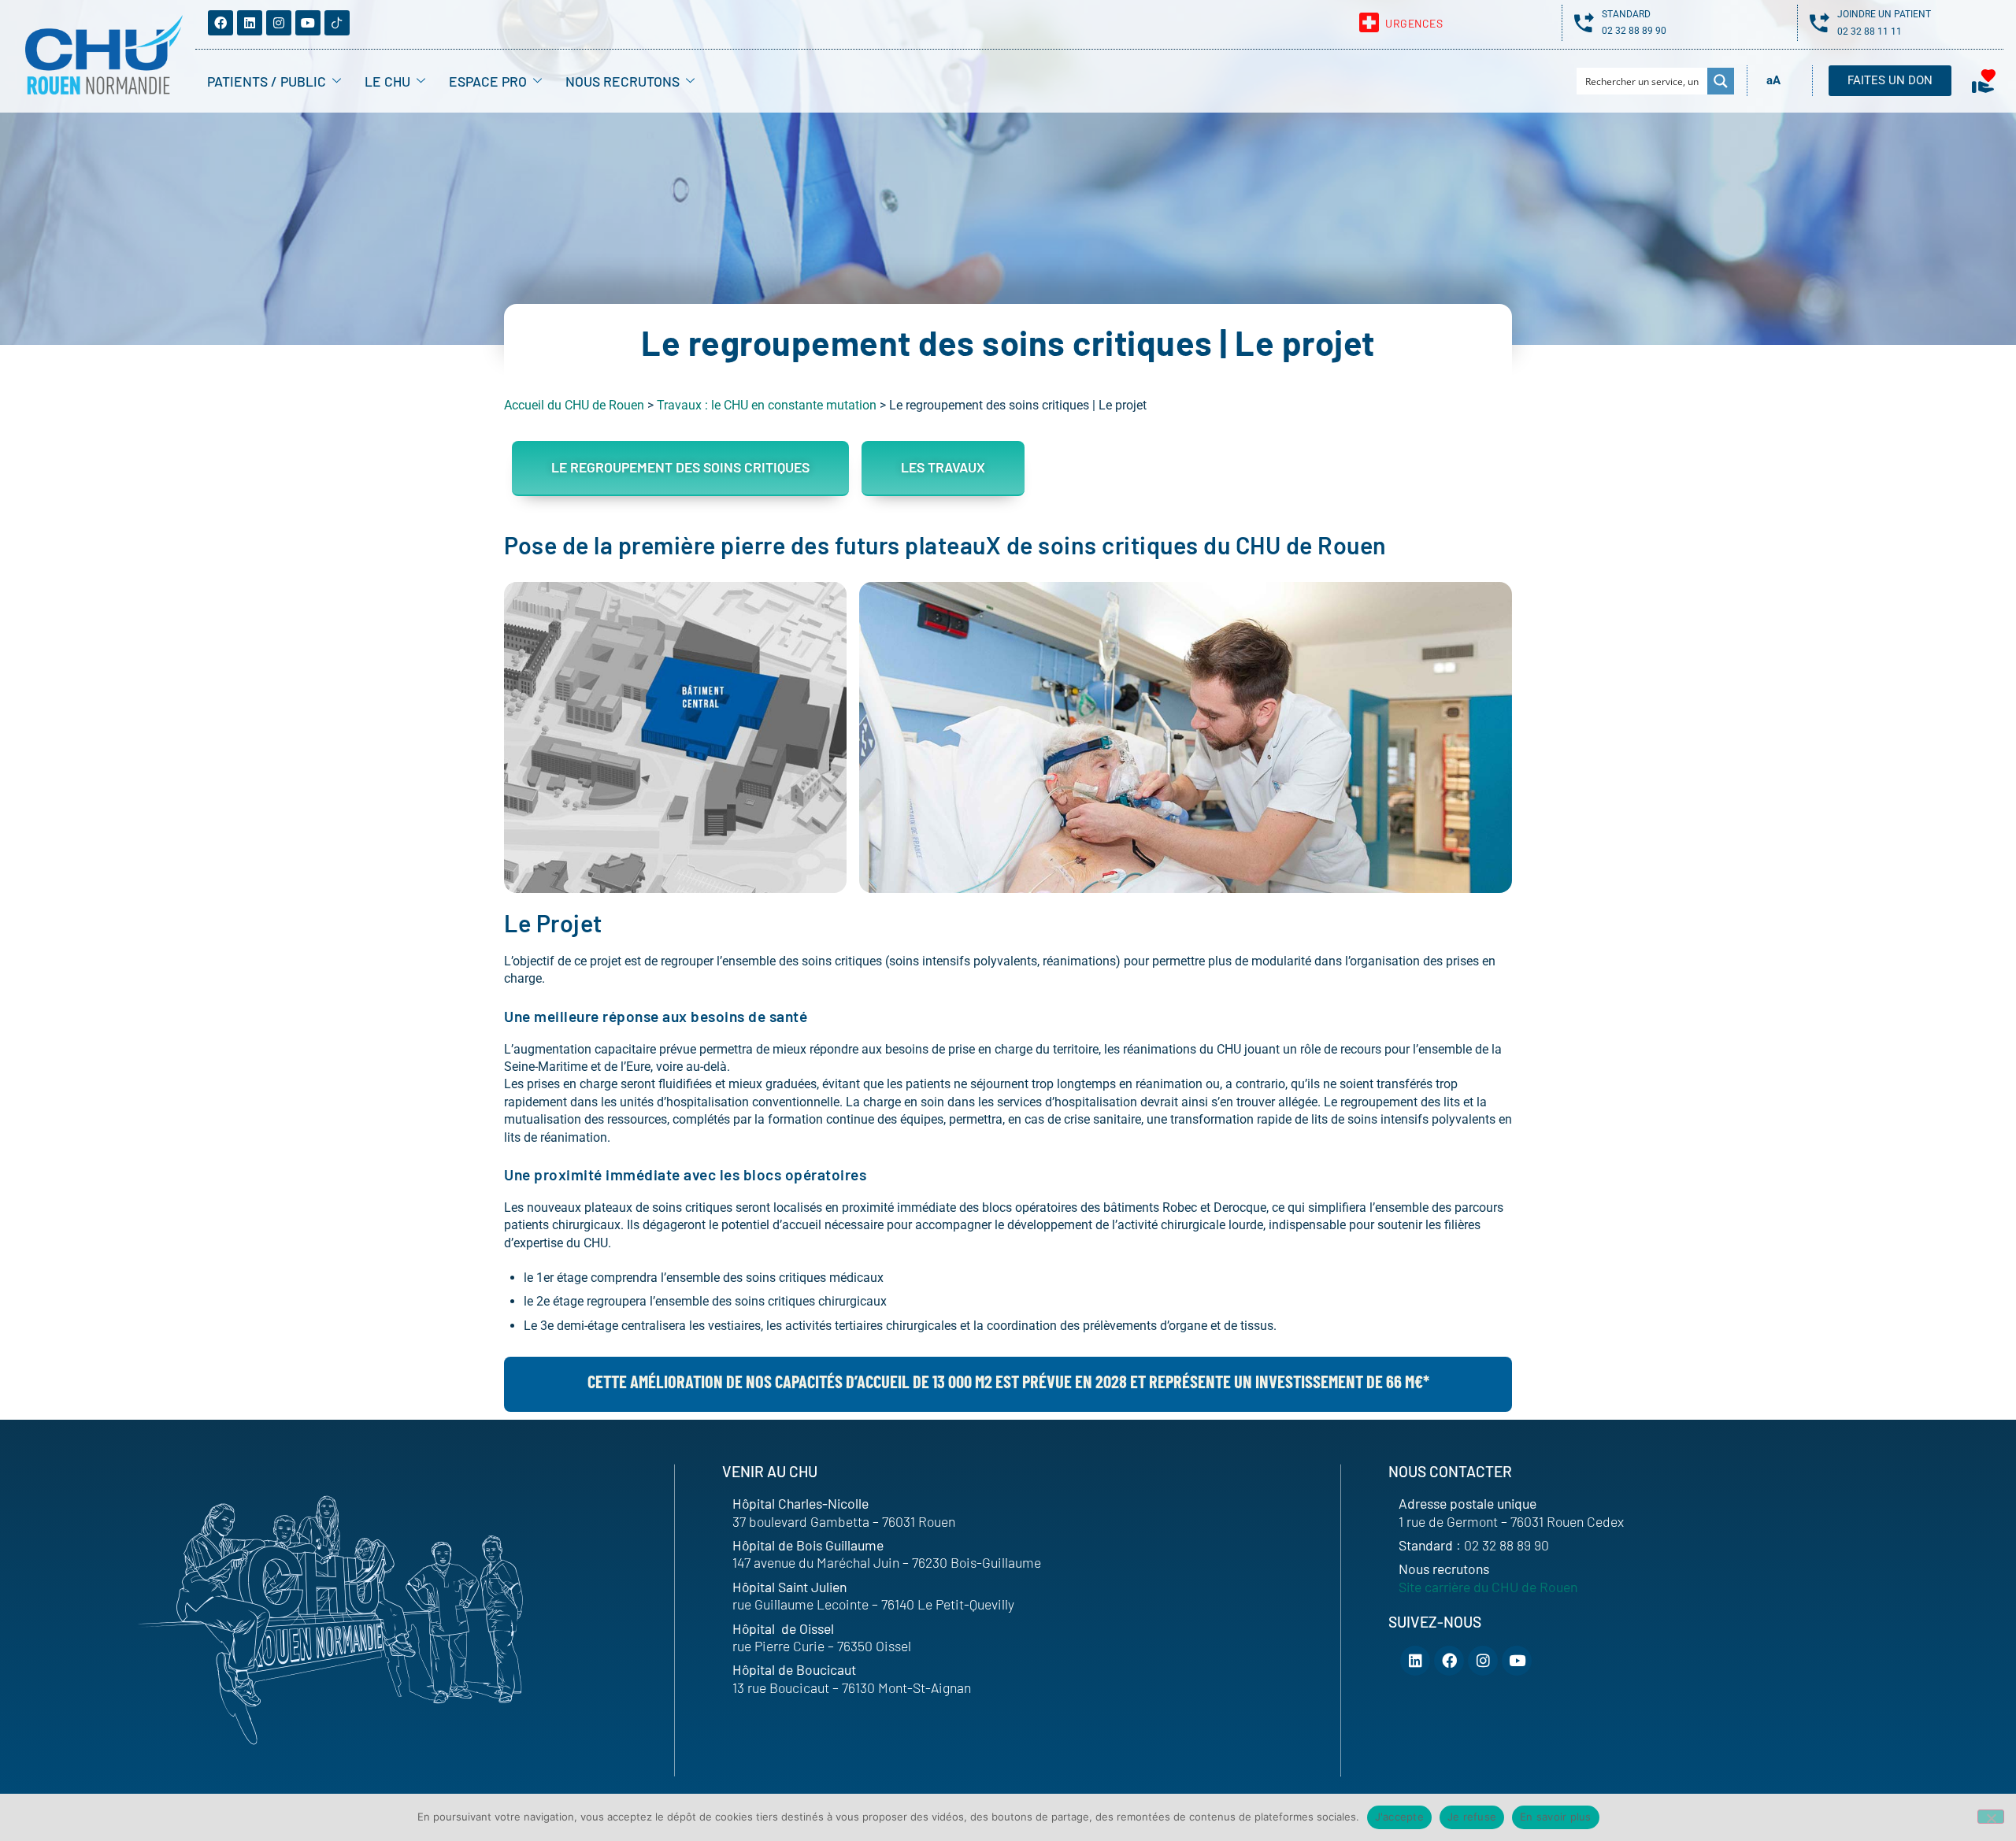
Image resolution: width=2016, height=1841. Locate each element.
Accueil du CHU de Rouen (574, 405)
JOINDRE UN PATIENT (1884, 14)
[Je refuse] (1991, 1817)
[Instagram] (279, 23)
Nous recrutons (623, 81)
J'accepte (1399, 1817)
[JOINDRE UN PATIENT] (1820, 22)
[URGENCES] (1369, 22)
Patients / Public (267, 81)
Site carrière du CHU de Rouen (1488, 1587)
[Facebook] (220, 23)
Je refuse (1472, 1817)
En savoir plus (1556, 1817)
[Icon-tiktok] (337, 23)
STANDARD (1626, 14)
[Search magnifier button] (1721, 81)
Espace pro (488, 81)
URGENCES (1414, 23)
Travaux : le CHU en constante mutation (767, 405)
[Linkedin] (250, 23)
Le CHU (387, 81)
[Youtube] (308, 23)
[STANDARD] (1584, 22)
